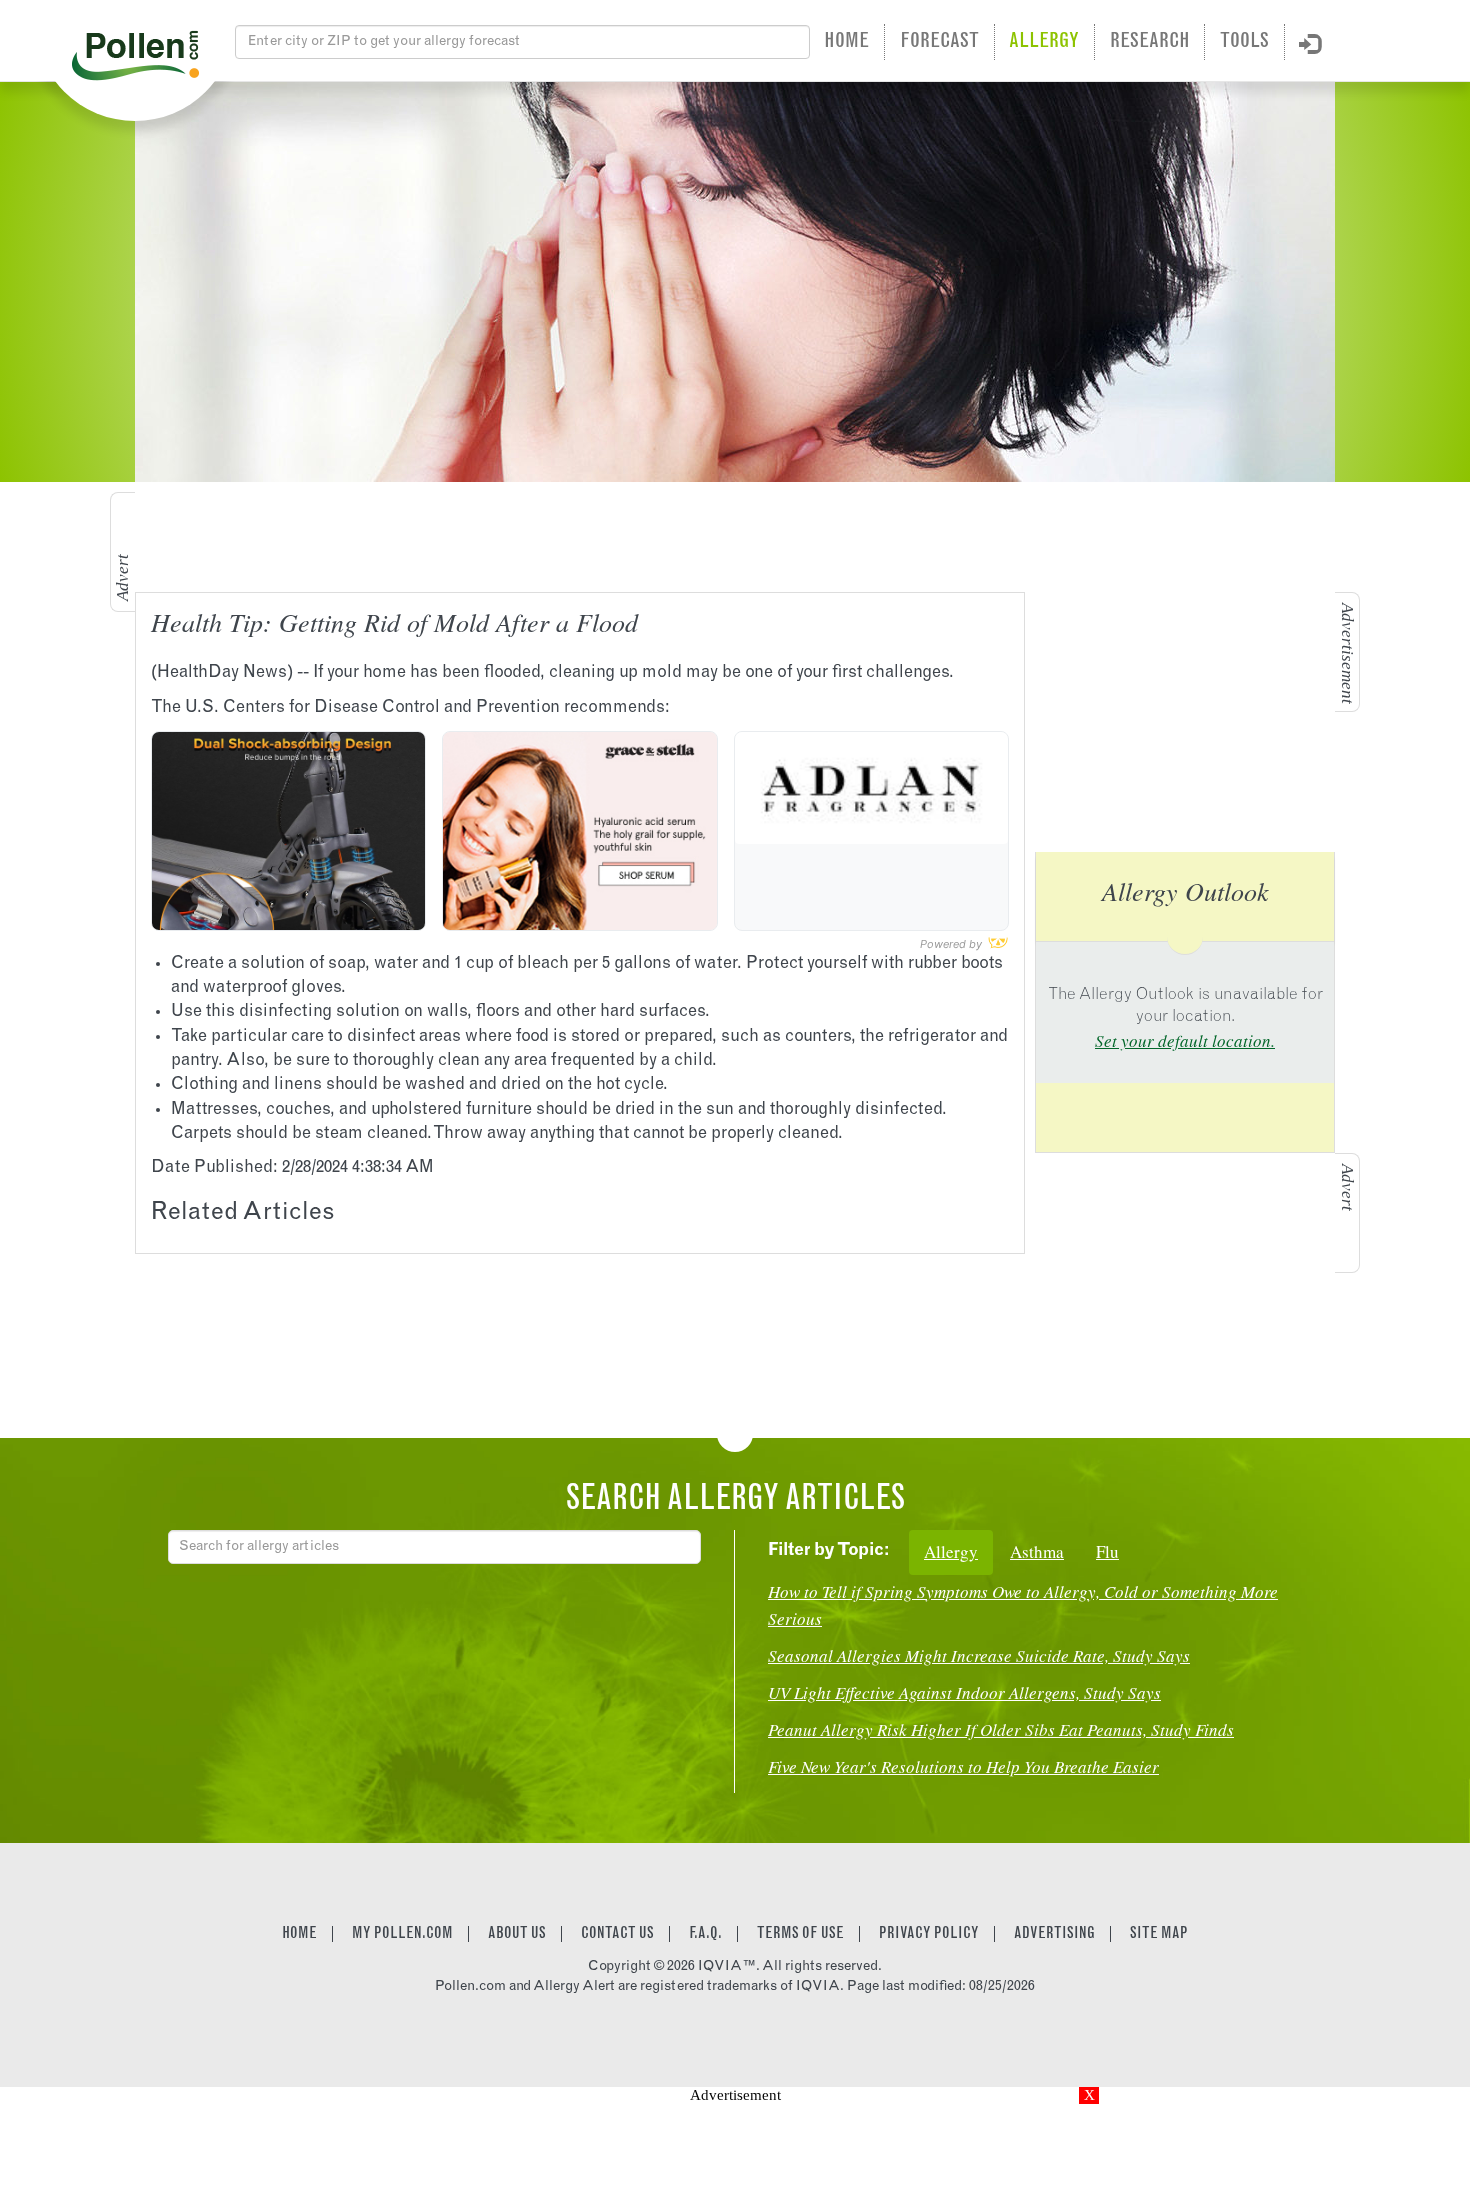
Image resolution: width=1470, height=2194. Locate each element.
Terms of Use (800, 1934)
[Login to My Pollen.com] (1310, 45)
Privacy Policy (929, 1934)
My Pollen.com (402, 1934)
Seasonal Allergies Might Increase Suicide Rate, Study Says (979, 1655)
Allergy (1044, 41)
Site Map (1159, 1934)
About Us (517, 1934)
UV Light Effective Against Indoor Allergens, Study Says (964, 1692)
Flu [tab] (1107, 1551)
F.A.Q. (705, 1934)
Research (1150, 41)
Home (846, 41)
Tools (1244, 41)
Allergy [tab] (951, 1551)
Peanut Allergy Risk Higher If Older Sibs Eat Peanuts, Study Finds (1001, 1729)
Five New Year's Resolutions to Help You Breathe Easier (963, 1766)
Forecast (939, 41)
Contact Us (617, 1934)
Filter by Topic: (828, 1551)
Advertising (1054, 1934)
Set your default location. (1185, 1040)
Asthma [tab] (1037, 1551)
